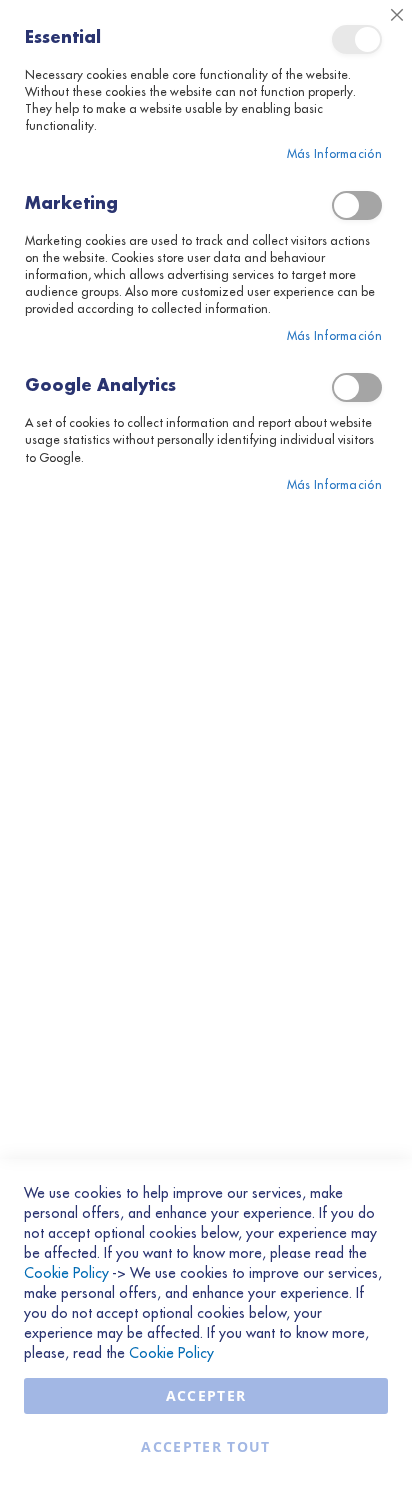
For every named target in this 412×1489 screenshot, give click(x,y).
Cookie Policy (66, 1273)
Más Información (335, 154)
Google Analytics (357, 387)
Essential (357, 39)
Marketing (357, 205)
